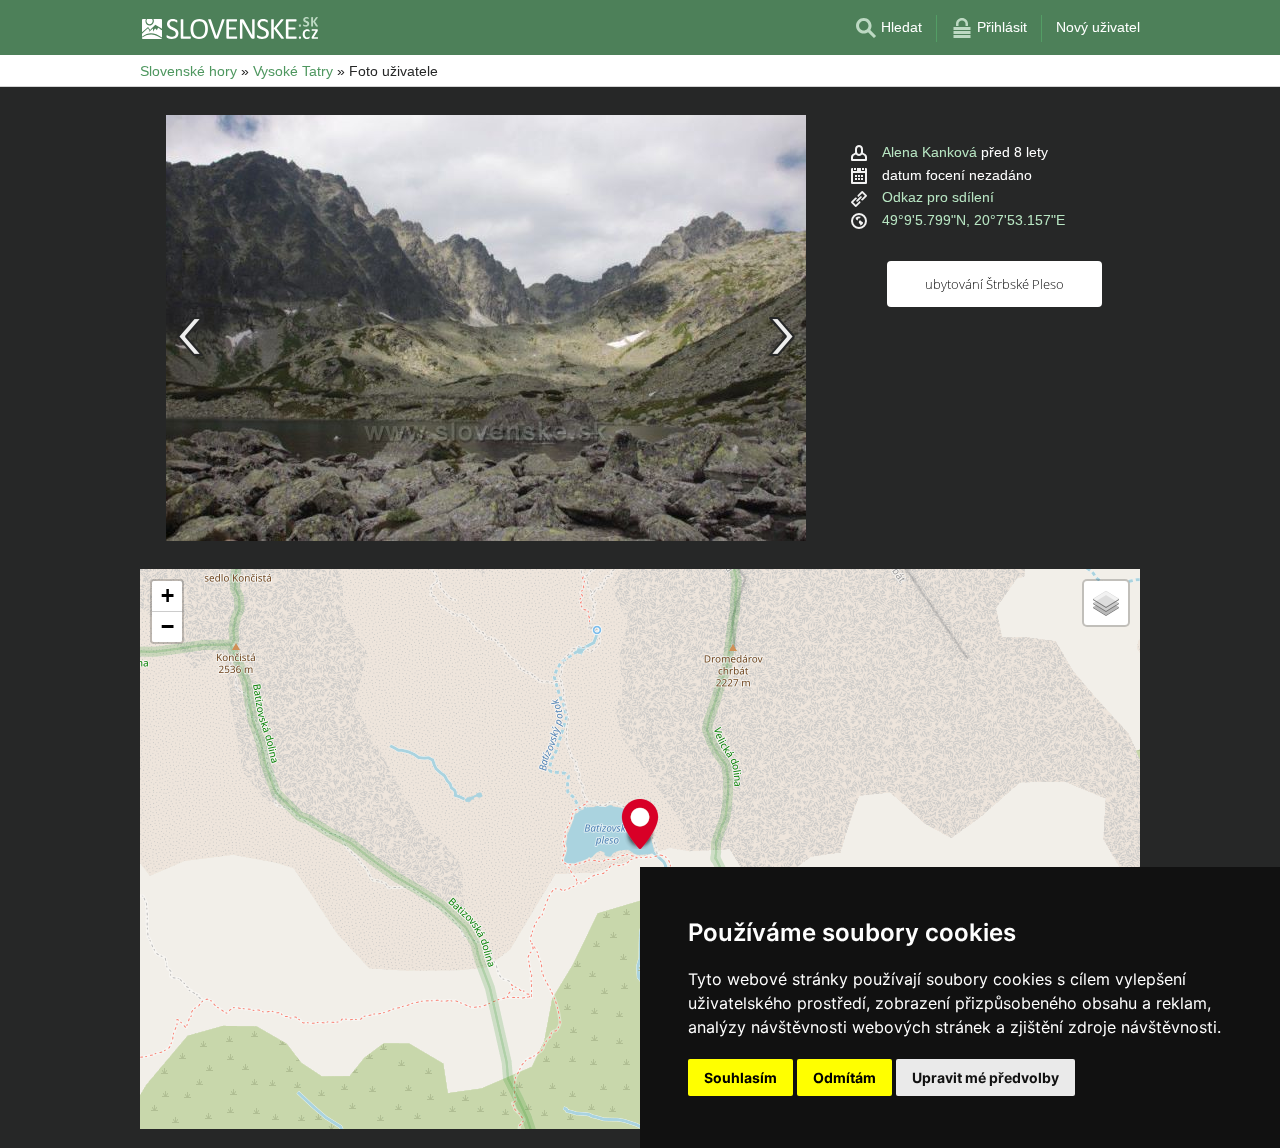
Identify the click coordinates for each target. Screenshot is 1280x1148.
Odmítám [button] (844, 1077)
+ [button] (167, 595)
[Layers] (1106, 603)
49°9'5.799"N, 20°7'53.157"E (973, 220)
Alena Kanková (929, 152)
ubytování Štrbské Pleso (994, 284)
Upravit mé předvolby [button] (985, 1077)
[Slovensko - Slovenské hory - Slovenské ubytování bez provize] (229, 28)
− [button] (167, 626)
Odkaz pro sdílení (938, 197)
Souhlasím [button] (740, 1077)
